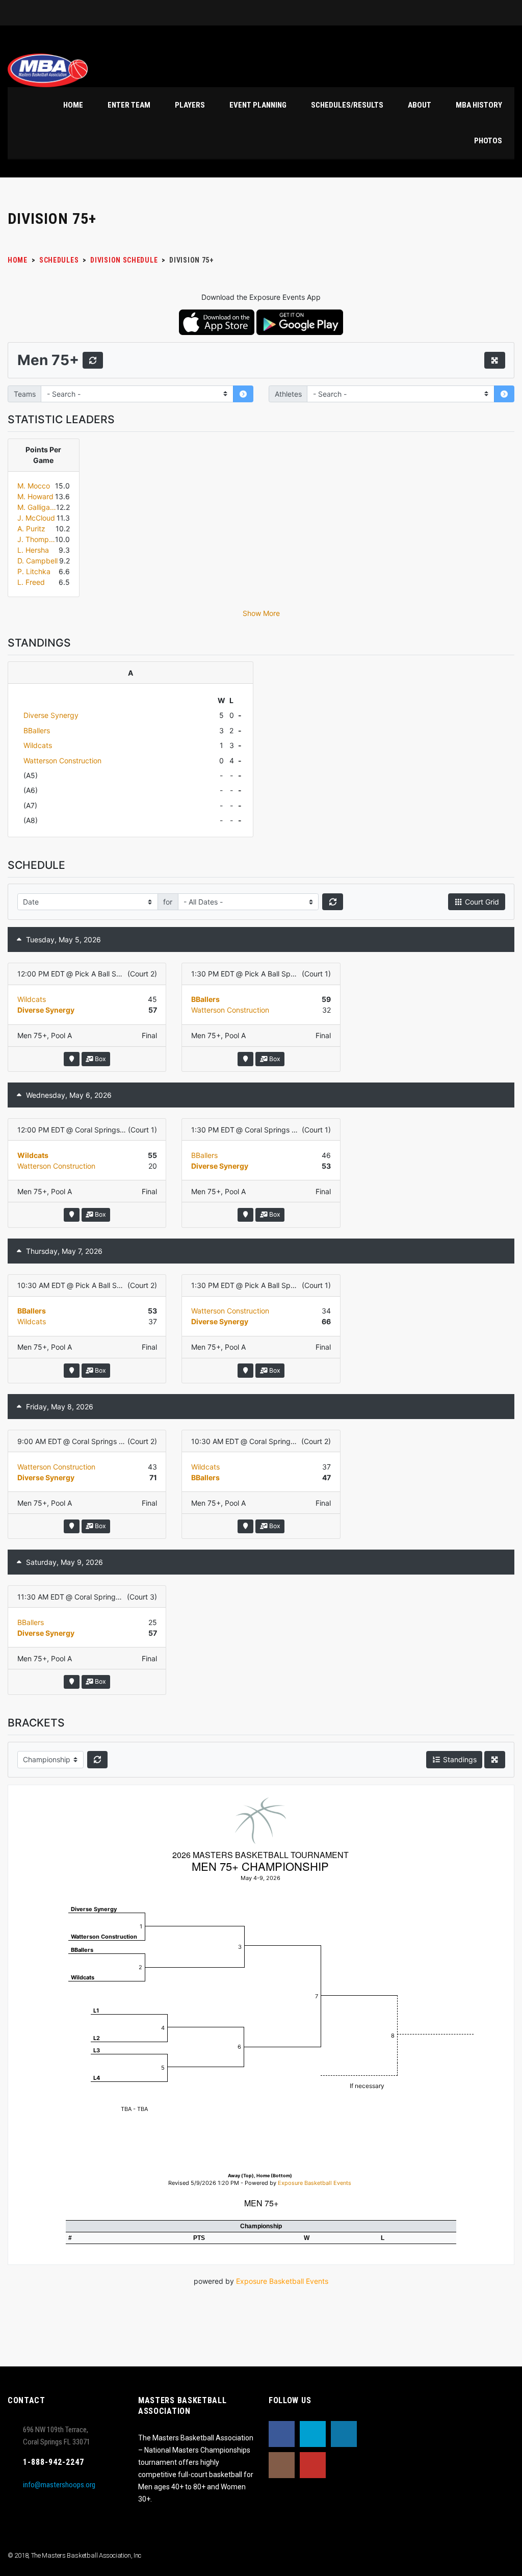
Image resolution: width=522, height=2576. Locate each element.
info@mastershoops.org (59, 2485)
